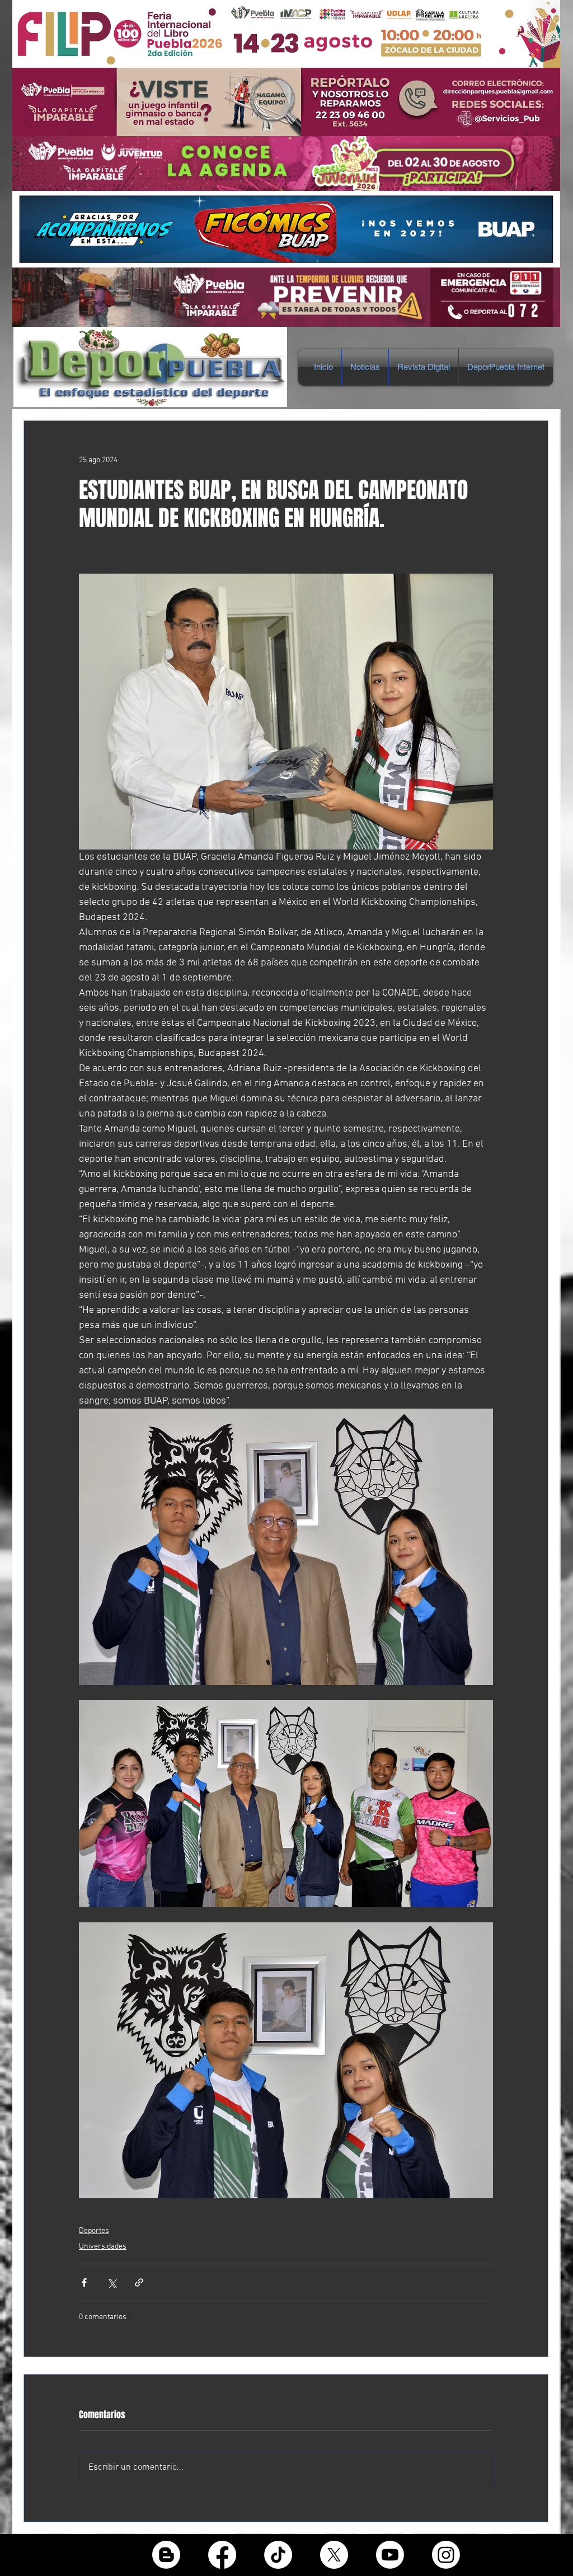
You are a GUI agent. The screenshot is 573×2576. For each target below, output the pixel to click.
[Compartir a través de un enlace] (139, 2282)
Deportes (94, 2231)
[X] (334, 2555)
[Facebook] (222, 2555)
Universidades (103, 2247)
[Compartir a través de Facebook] (84, 2282)
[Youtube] (390, 2555)
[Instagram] (446, 2555)
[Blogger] (166, 2555)
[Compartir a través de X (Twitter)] (112, 2282)
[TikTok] (278, 2555)
